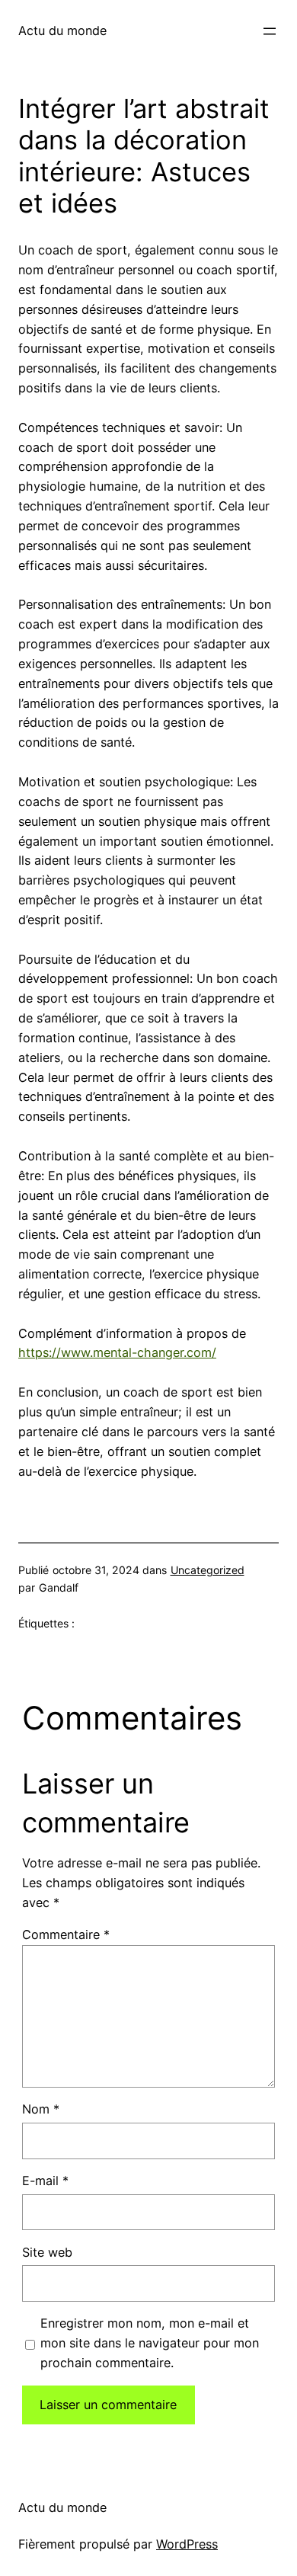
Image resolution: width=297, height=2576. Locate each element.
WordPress (187, 2544)
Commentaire (66, 1934)
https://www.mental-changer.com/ (117, 1352)
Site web (47, 2252)
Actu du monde (62, 30)
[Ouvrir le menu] (270, 31)
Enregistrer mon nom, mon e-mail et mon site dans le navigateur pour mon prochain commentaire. (150, 2343)
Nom (41, 2109)
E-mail (45, 2181)
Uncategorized (208, 1570)
